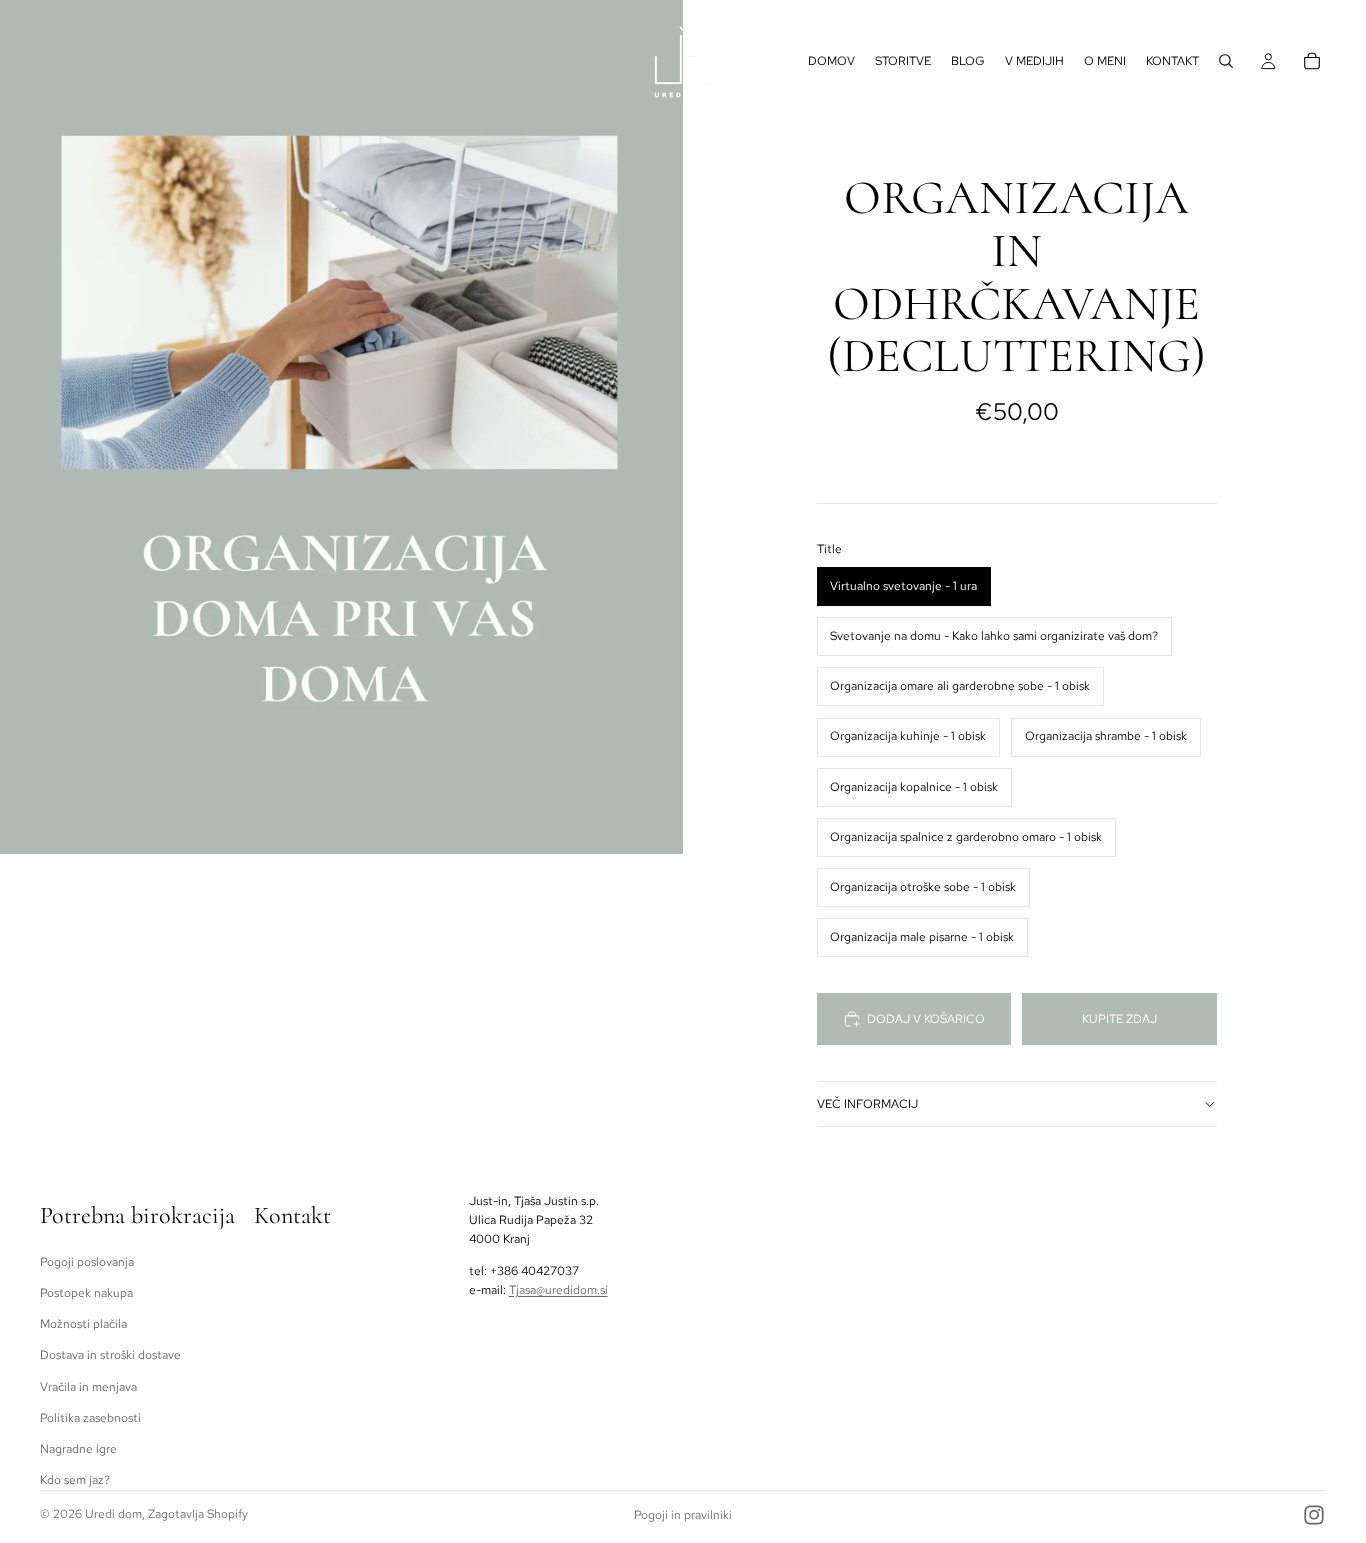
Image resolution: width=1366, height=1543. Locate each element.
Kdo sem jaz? (75, 1480)
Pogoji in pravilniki (683, 1515)
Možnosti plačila (83, 1324)
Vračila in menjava (88, 1386)
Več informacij (867, 1104)
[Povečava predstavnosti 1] (341, 427)
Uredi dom (113, 1514)
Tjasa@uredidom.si (558, 1289)
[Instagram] (1314, 1515)
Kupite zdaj (1119, 1019)
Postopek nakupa (86, 1293)
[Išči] (1226, 61)
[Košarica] (1312, 61)
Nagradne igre (78, 1449)
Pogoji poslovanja (87, 1262)
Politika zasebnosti (90, 1417)
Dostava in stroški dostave (110, 1355)
